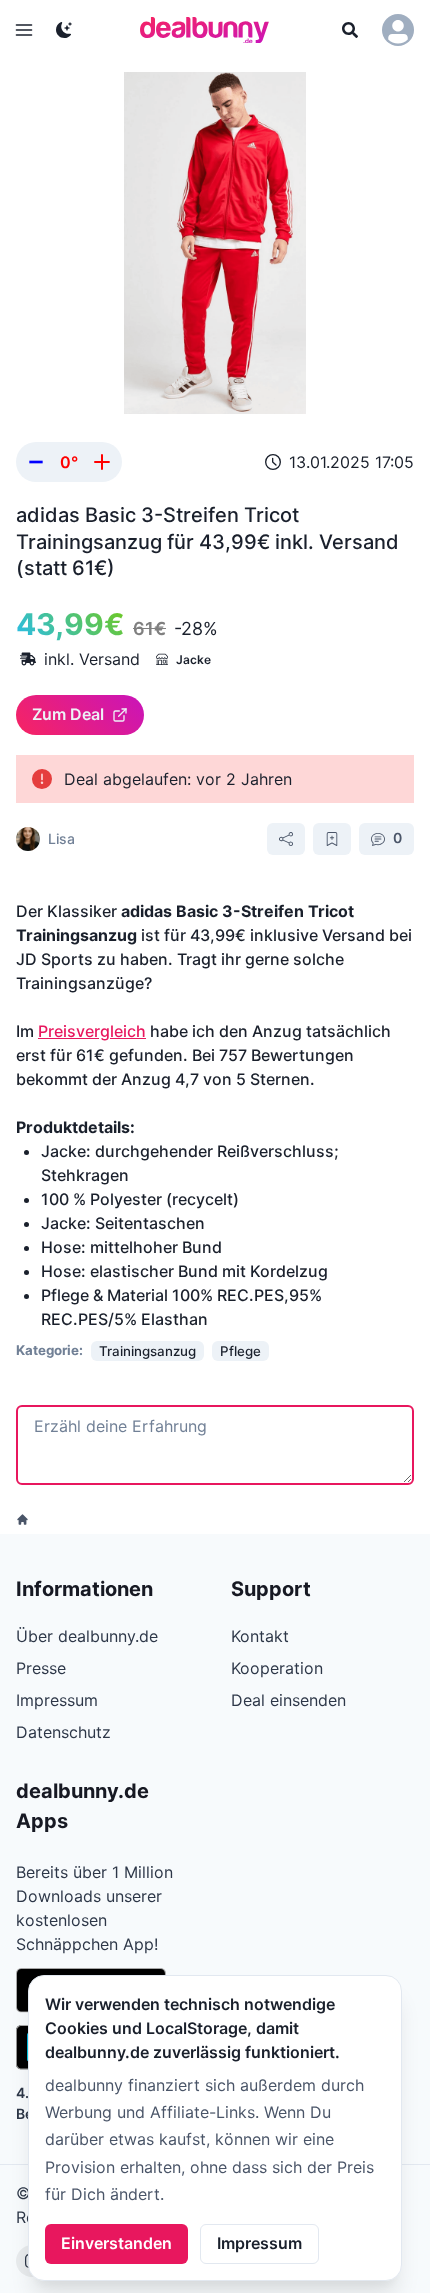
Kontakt (260, 1636)
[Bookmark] (332, 839)
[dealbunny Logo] (211, 30)
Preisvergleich (92, 1031)
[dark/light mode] (64, 30)
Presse (41, 1668)
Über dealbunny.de (87, 1636)
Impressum (259, 2243)
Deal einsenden (288, 1700)
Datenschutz (63, 1732)
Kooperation (277, 1668)
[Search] (350, 30)
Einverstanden (116, 2243)
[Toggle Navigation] (24, 30)
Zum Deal (68, 714)
